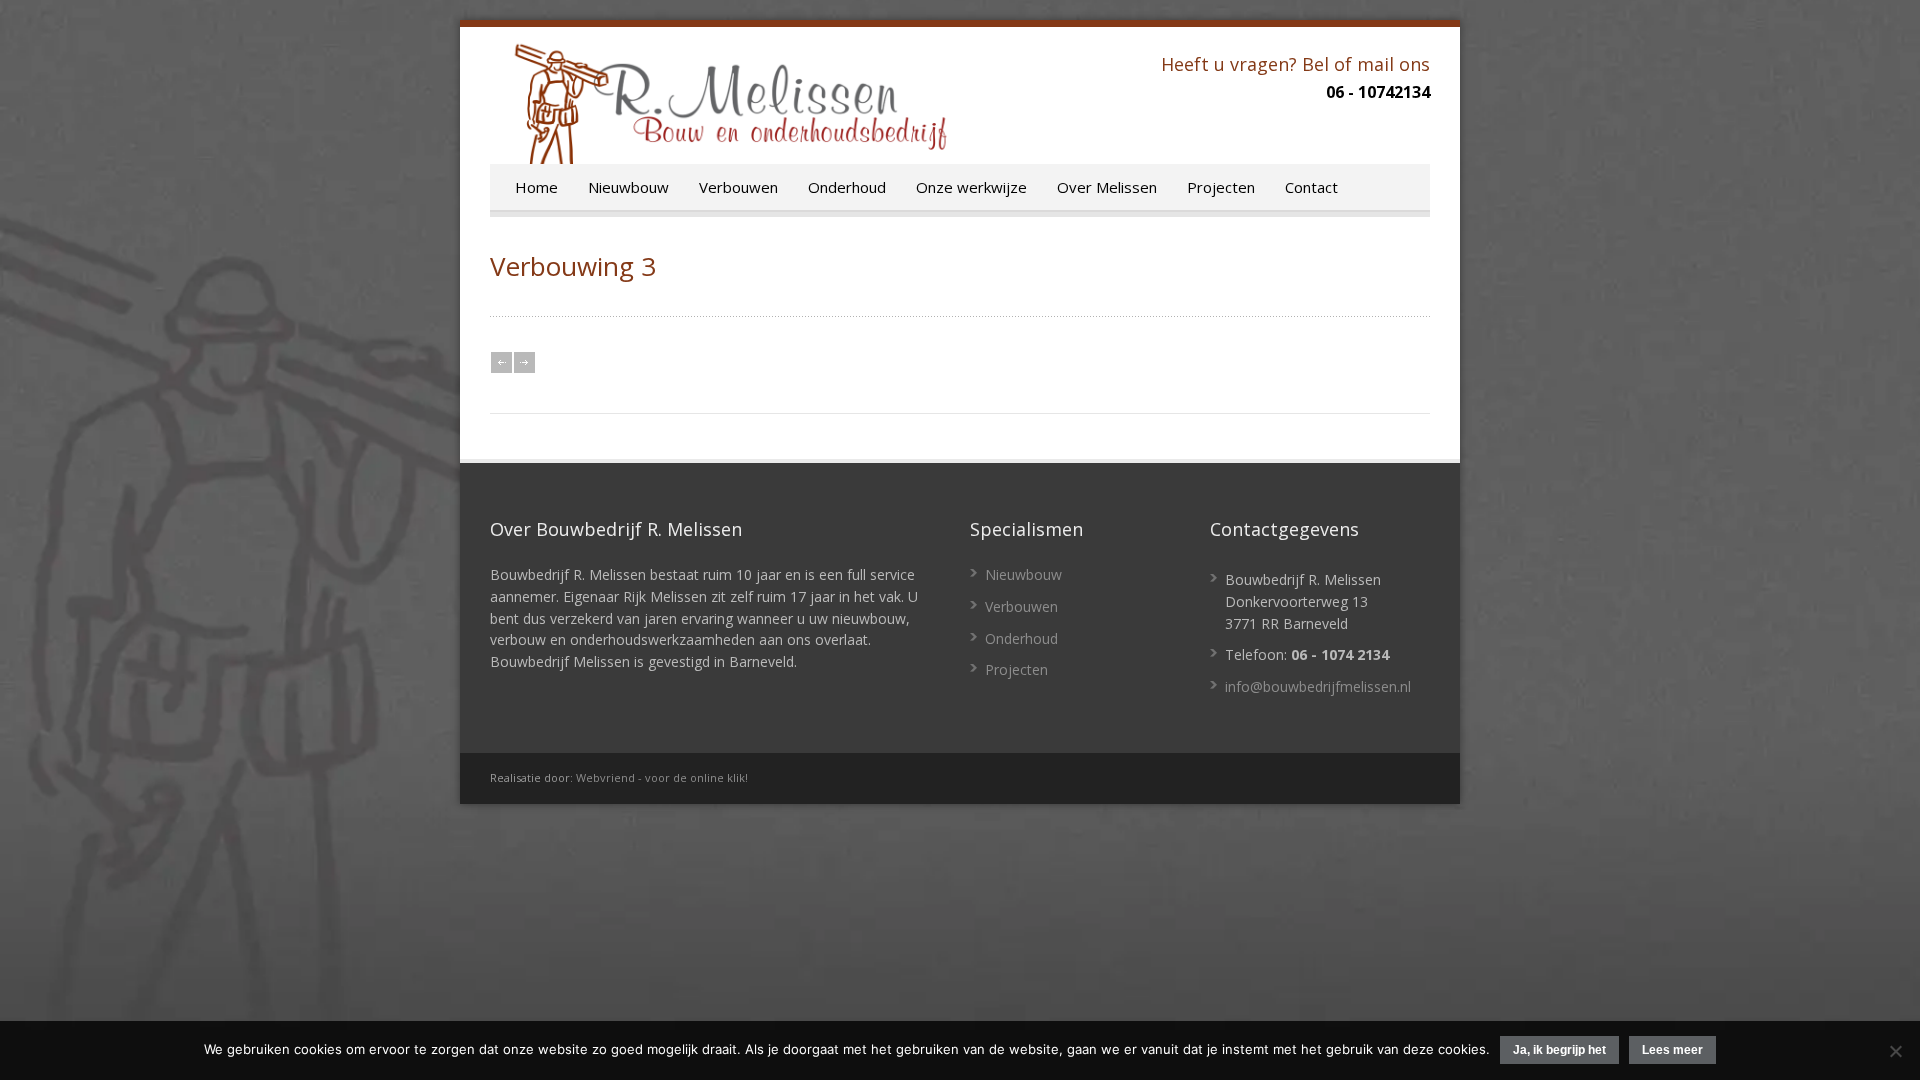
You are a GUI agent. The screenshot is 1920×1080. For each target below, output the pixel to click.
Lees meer (1672, 1050)
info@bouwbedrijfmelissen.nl (1318, 686)
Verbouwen (738, 187)
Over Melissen (1107, 187)
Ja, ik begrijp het (1559, 1050)
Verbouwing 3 (573, 266)
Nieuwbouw (628, 187)
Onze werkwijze (971, 187)
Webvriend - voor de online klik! (662, 777)
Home (536, 187)
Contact (1311, 187)
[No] (1895, 1051)
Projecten (1221, 187)
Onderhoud (847, 187)
